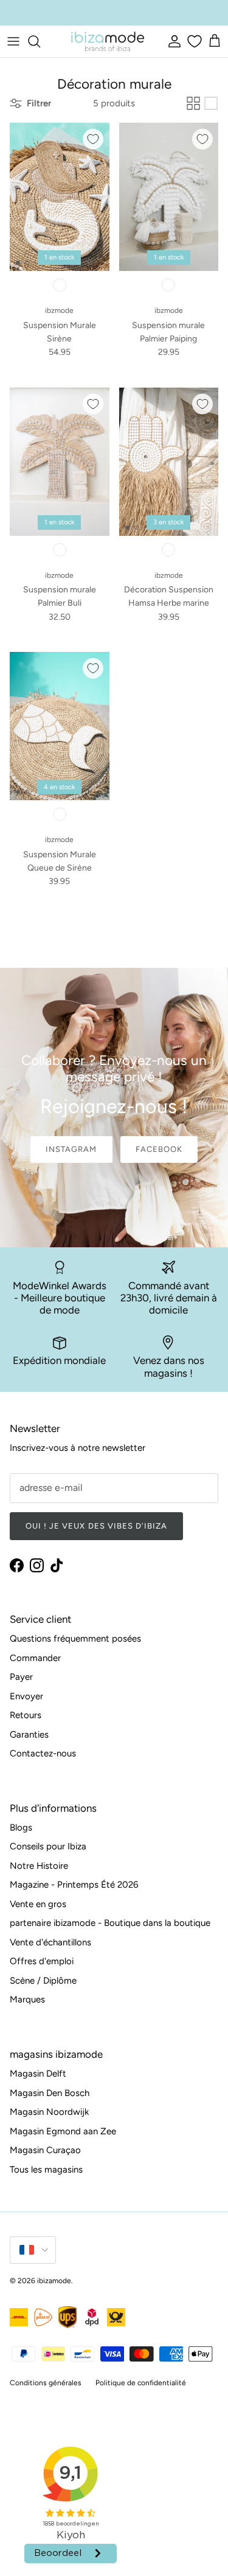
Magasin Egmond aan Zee (63, 2131)
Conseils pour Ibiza (48, 1846)
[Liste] (211, 103)
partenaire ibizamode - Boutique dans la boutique (110, 1923)
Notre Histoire (39, 1866)
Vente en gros (38, 1904)
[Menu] (13, 41)
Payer (21, 1677)
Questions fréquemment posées (75, 1639)
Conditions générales (46, 2383)
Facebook (159, 1149)
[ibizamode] (108, 41)
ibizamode (54, 2281)
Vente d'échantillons (50, 1942)
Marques (27, 1999)
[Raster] (193, 103)
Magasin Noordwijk (49, 2112)
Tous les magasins (46, 2170)
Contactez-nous (43, 1753)
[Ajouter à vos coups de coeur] (93, 139)
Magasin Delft (38, 2074)
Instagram (71, 1149)
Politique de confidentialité (141, 2383)
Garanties (29, 1735)
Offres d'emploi (42, 1961)
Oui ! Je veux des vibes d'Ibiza (96, 1526)
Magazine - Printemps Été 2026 (74, 1885)
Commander (35, 1658)
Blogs (21, 1828)
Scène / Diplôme (43, 1981)
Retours (26, 1715)
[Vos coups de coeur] (193, 41)
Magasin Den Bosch (50, 2093)
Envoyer (26, 1696)
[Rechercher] (40, 41)
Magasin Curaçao (45, 2150)
